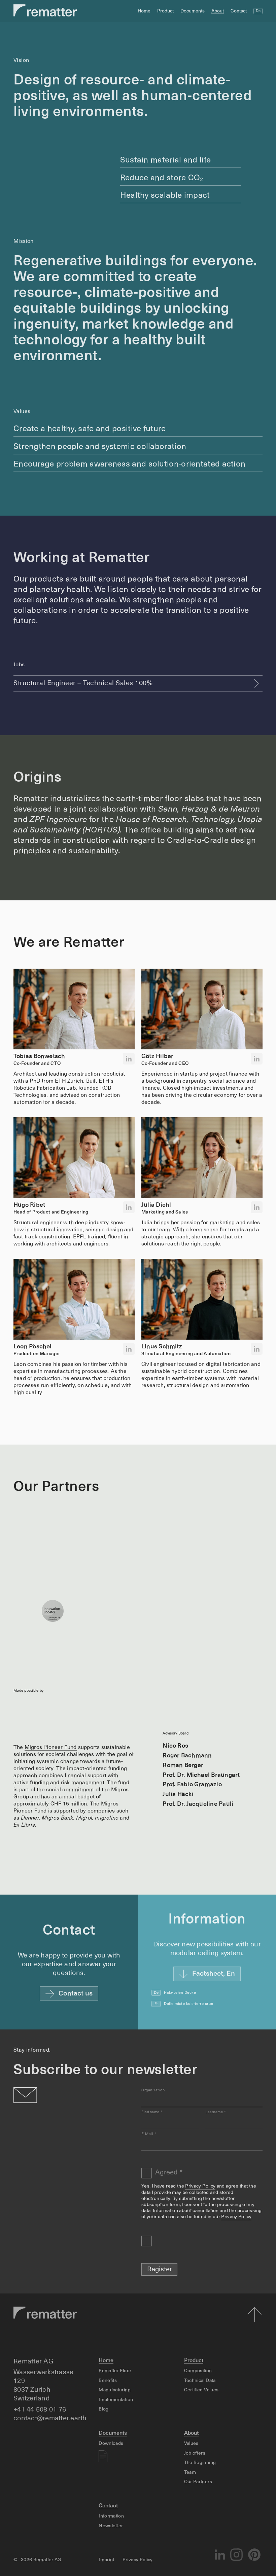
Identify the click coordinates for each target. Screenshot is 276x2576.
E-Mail (149, 2134)
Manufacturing (115, 2390)
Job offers (195, 2453)
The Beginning (200, 2463)
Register (160, 2270)
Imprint (106, 2560)
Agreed (169, 2173)
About (218, 11)
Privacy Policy (200, 2186)
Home (144, 11)
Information (111, 2516)
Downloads (111, 2443)
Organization (153, 2090)
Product (165, 11)
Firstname (152, 2112)
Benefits (108, 2381)
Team (190, 2472)
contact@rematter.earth (50, 2419)
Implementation (116, 2400)
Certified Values (201, 2390)
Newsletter (111, 2526)
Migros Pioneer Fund (51, 1748)
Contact (239, 11)
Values (191, 2443)
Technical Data (200, 2381)
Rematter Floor (115, 2371)
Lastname (215, 2112)
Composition (198, 2371)
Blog (103, 2409)
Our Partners (198, 2482)
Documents (193, 11)
